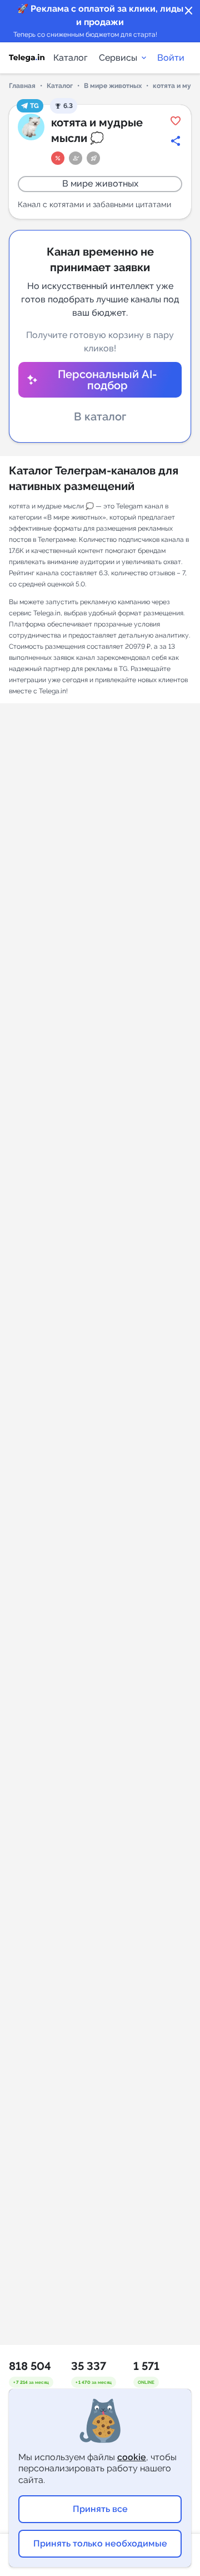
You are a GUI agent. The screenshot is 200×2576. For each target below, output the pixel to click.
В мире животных (113, 86)
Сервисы (118, 58)
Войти (171, 58)
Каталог (71, 58)
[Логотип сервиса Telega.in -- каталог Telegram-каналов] (27, 58)
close (189, 11)
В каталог (100, 417)
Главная (22, 86)
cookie (132, 2457)
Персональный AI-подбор (107, 380)
